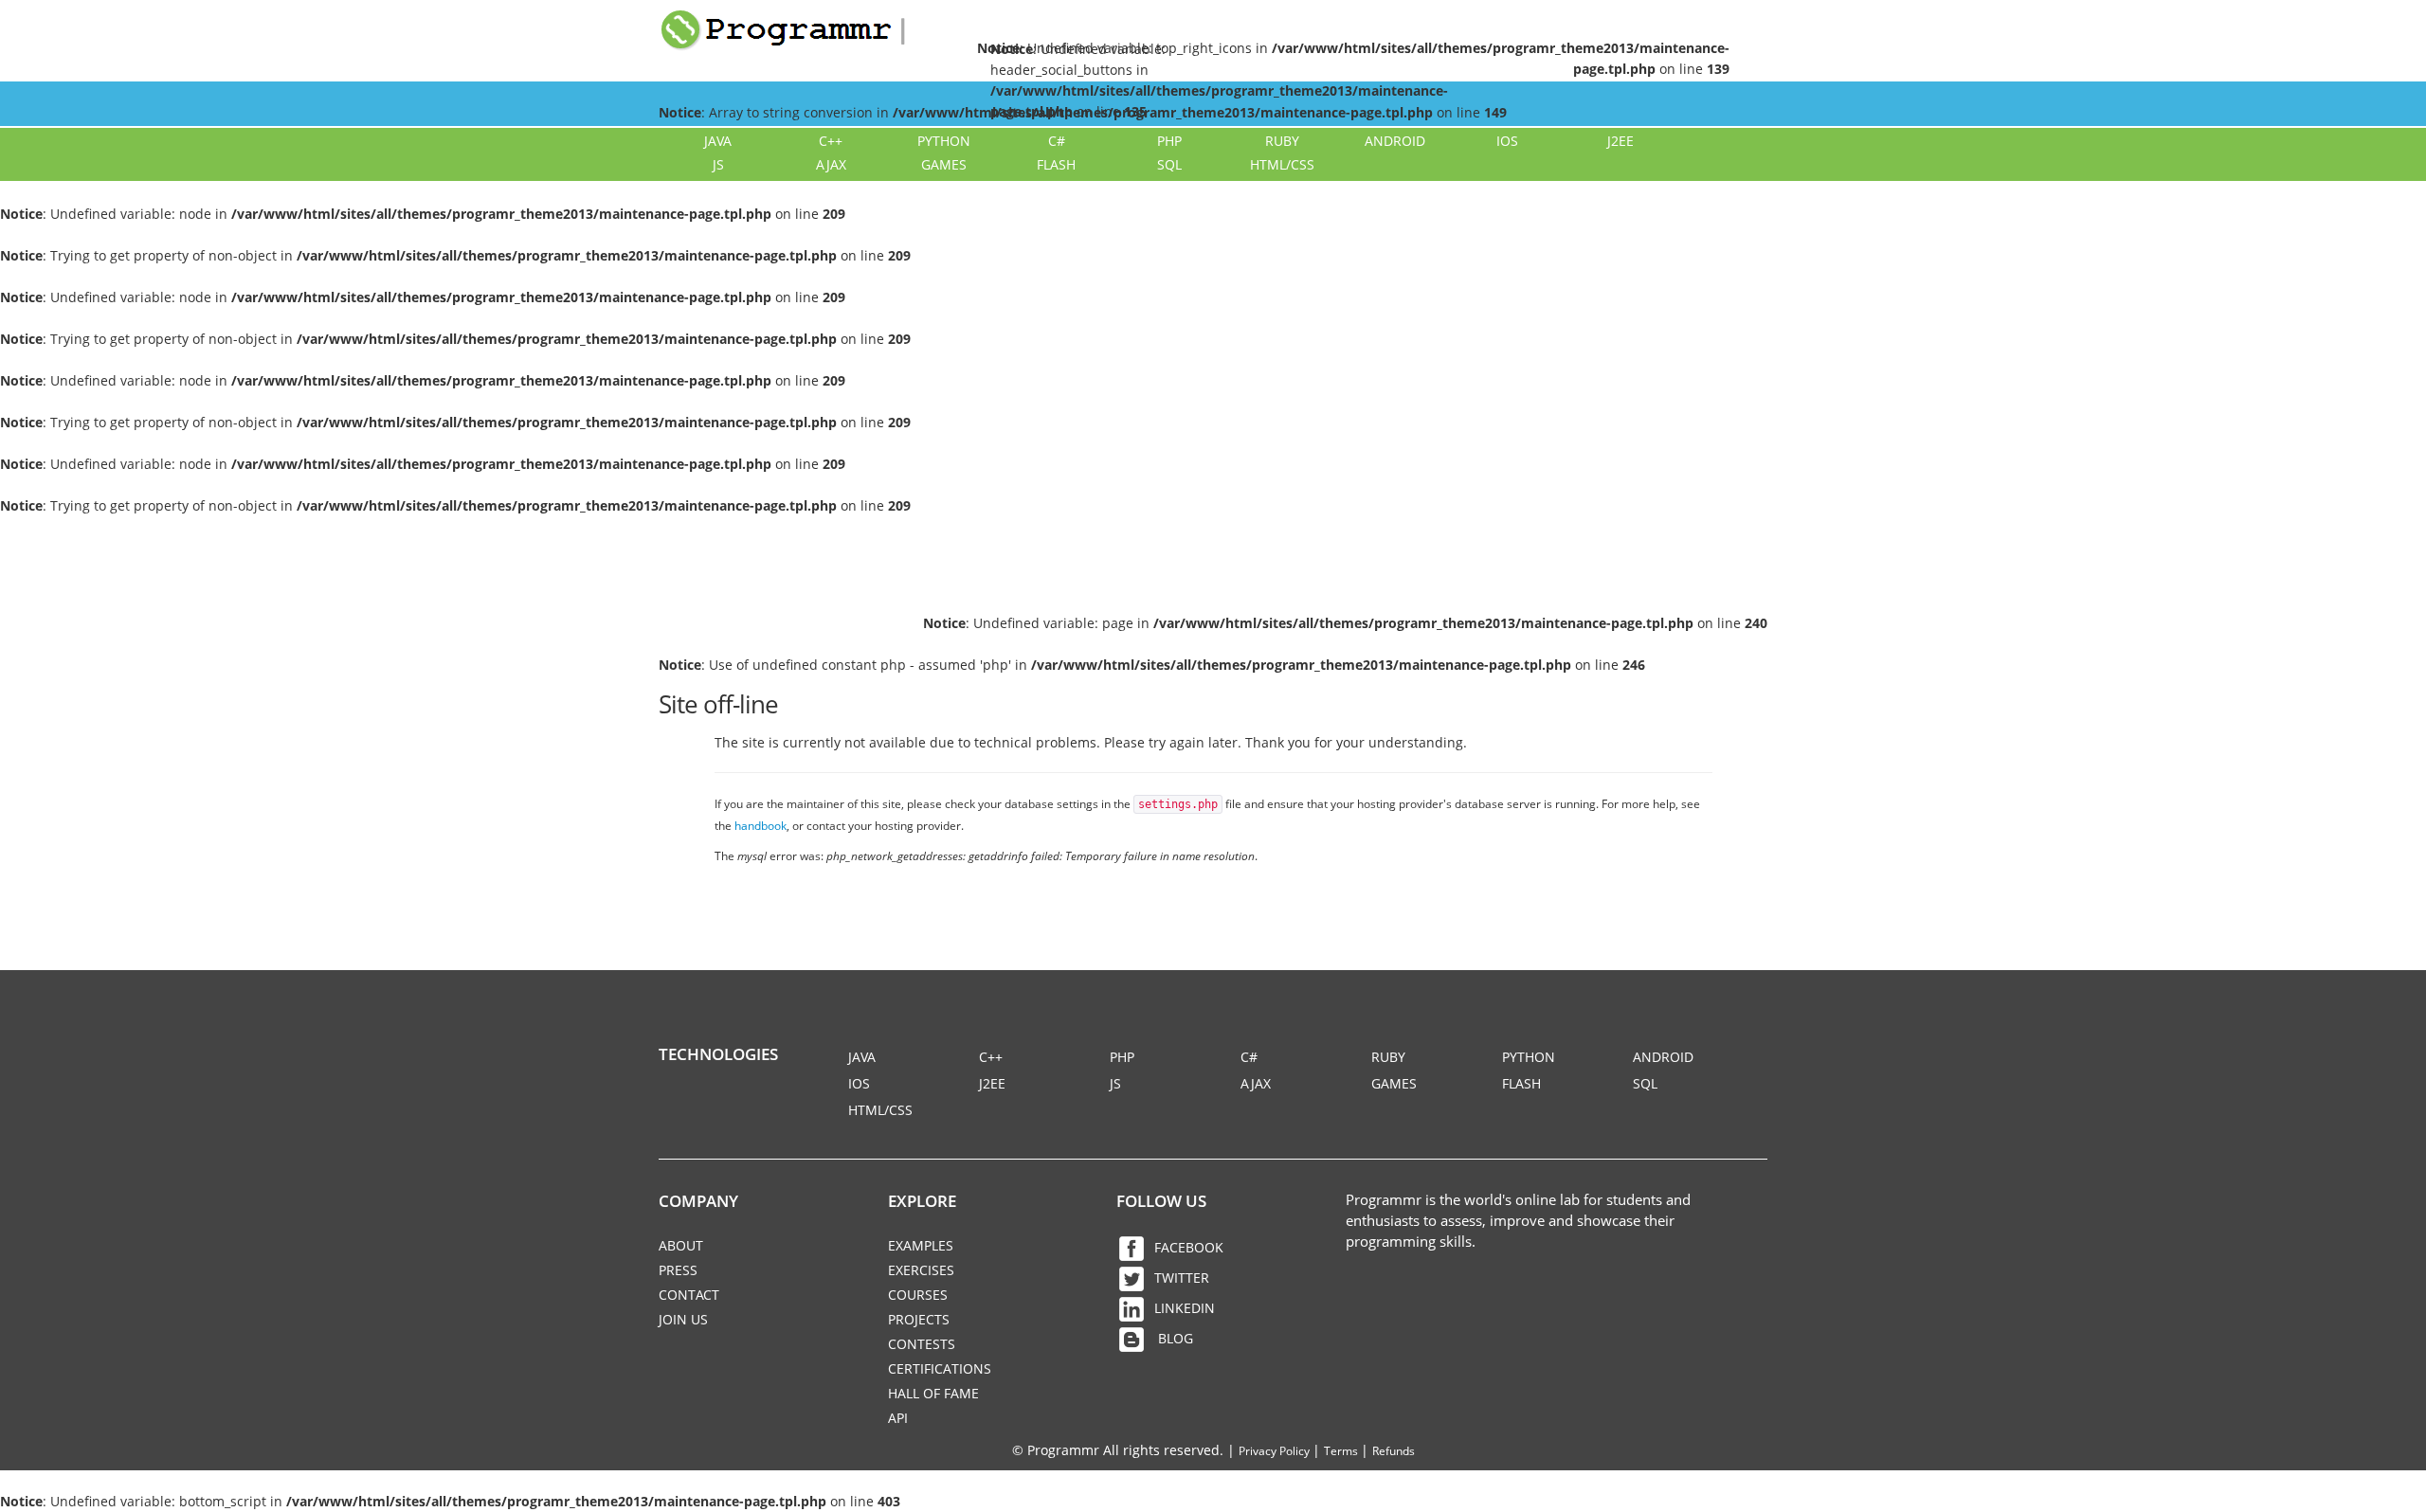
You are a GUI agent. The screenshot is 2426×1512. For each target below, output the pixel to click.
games (944, 164)
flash (1056, 164)
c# (1057, 141)
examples (921, 1245)
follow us (1161, 1201)
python (944, 141)
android (1395, 141)
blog (1174, 1338)
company (698, 1201)
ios (1507, 141)
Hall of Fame (933, 1393)
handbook (760, 825)
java (718, 141)
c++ (831, 141)
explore (922, 1201)
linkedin (1185, 1308)
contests (922, 1344)
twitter (1182, 1278)
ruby (1282, 141)
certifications (940, 1368)
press (678, 1270)
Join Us (683, 1319)
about (681, 1245)
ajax (831, 164)
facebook (1189, 1247)
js (718, 164)
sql (1169, 164)
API (898, 1418)
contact (689, 1295)
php (1169, 141)
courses (918, 1295)
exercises (921, 1270)
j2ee (1620, 141)
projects (919, 1319)
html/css (1282, 164)
